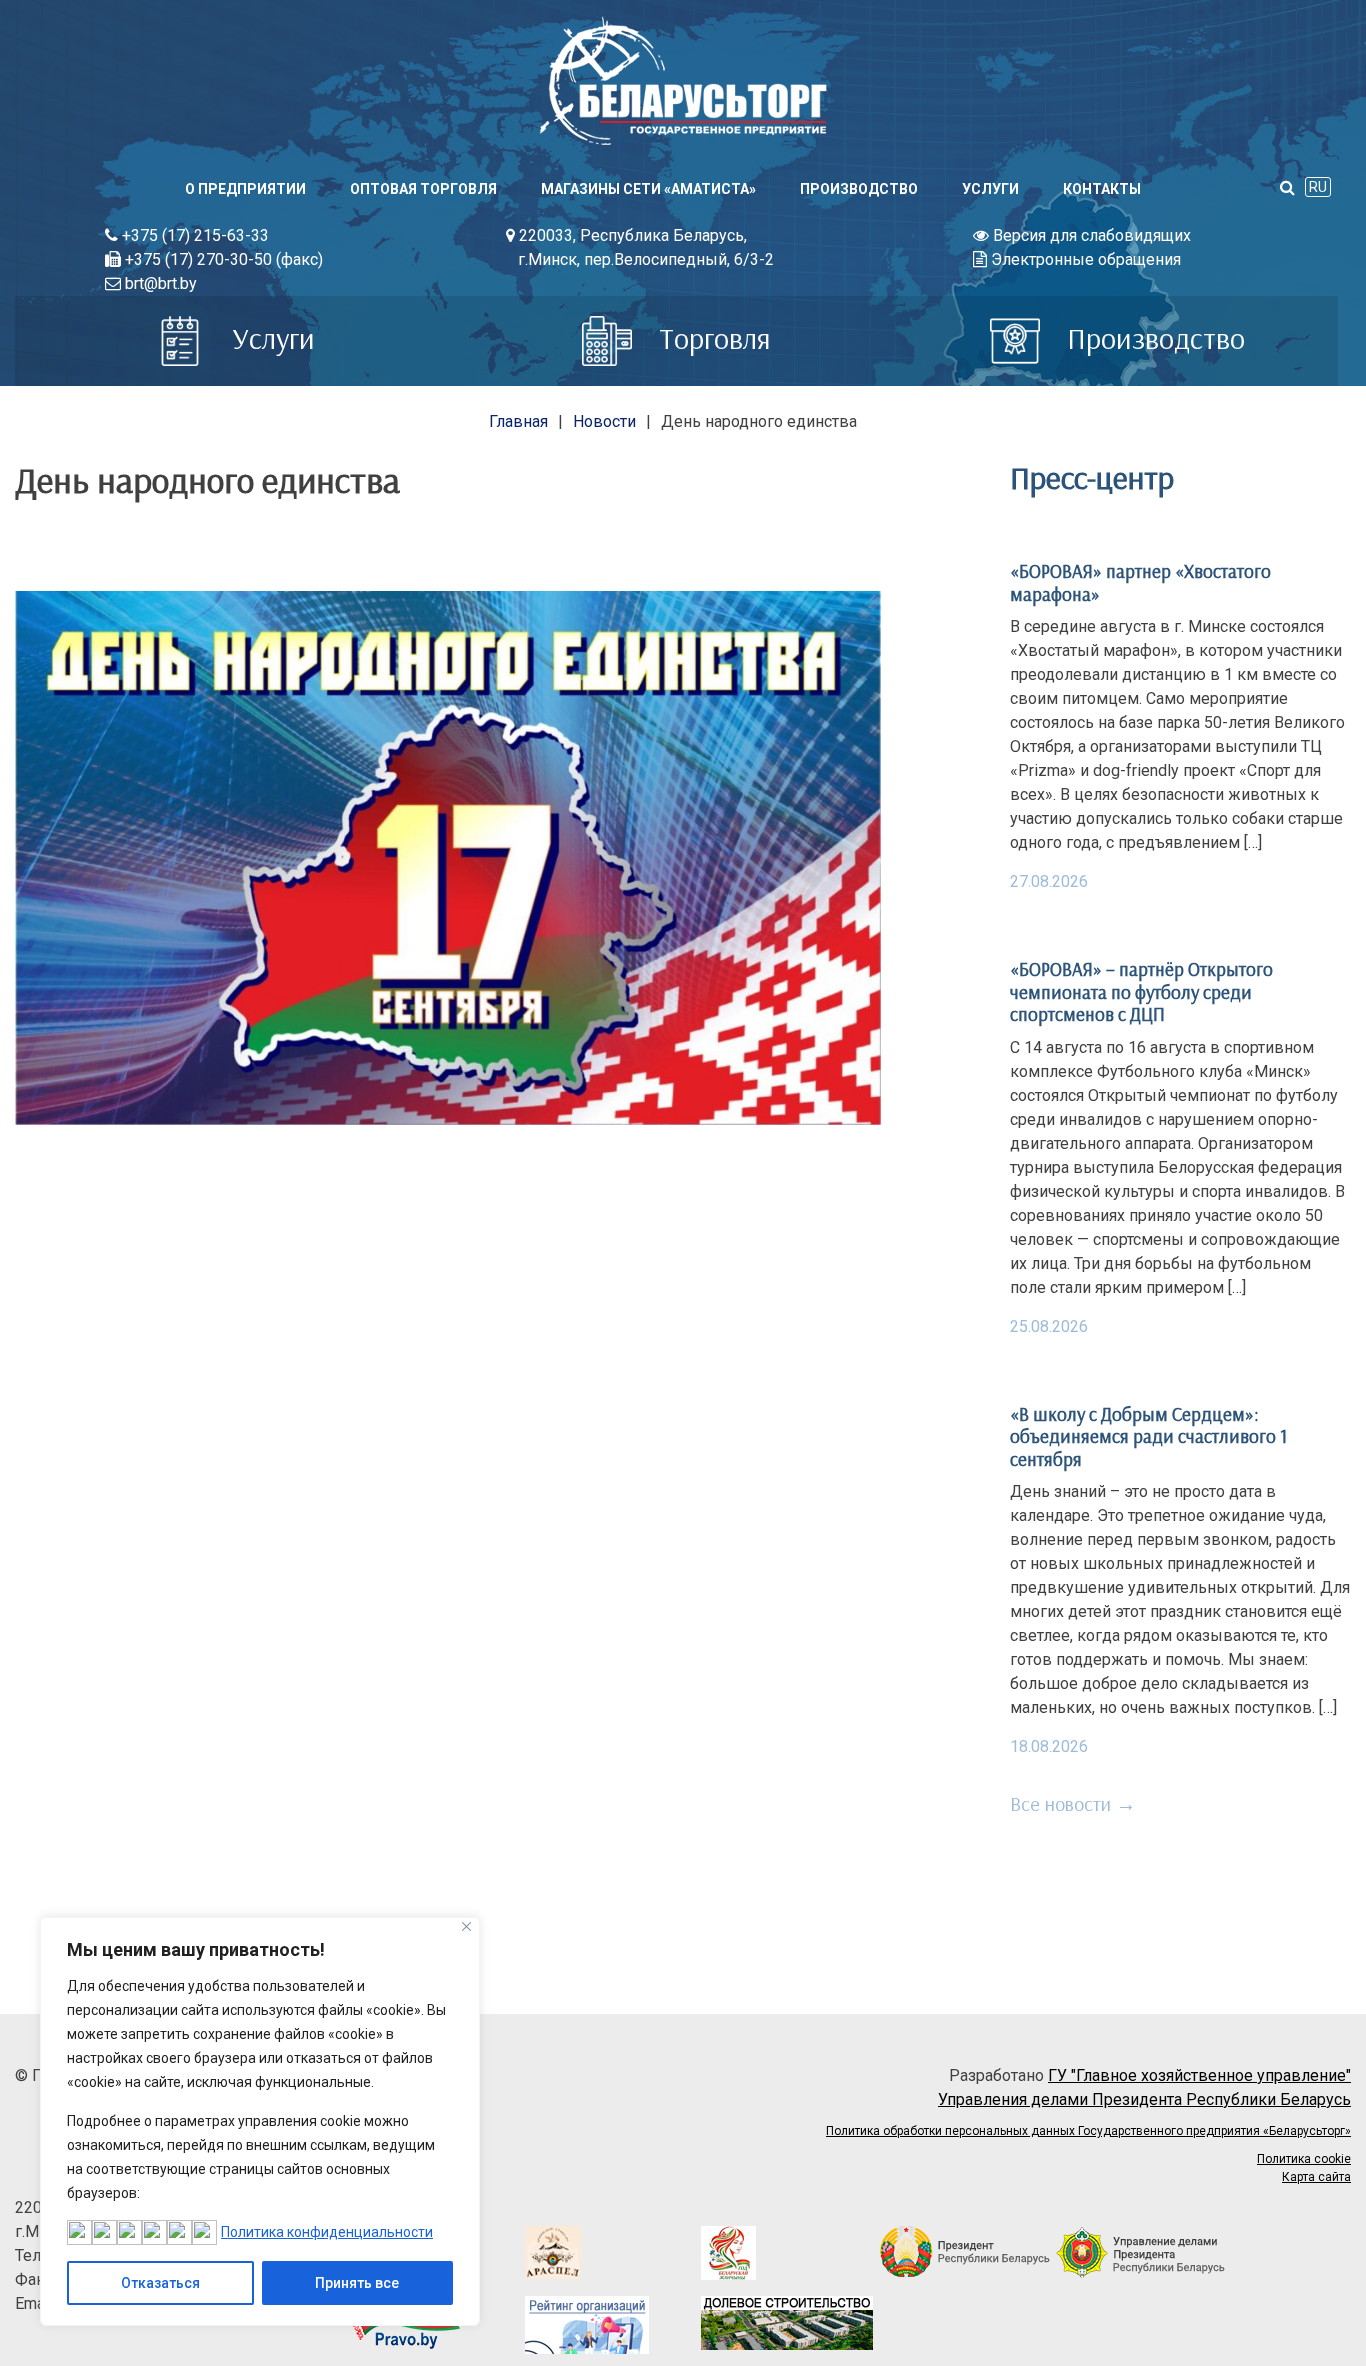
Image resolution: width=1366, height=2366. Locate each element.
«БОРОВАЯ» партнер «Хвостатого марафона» (1140, 582)
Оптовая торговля (423, 189)
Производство (859, 189)
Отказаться (160, 2283)
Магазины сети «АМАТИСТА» (648, 189)
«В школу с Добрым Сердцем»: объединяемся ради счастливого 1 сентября (1148, 1436)
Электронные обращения (1084, 259)
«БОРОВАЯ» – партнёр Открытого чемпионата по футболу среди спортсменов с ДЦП (1141, 991)
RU (1318, 187)
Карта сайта (1316, 2177)
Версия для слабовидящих (1090, 235)
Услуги (990, 189)
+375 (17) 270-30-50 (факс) (222, 259)
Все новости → (1073, 1803)
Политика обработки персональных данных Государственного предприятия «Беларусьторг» (1088, 2131)
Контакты (1102, 189)
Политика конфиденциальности (327, 2232)
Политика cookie (1304, 2159)
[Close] (466, 1926)
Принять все (357, 2283)
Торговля (711, 338)
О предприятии (245, 189)
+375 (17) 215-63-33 (193, 235)
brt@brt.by (159, 283)
